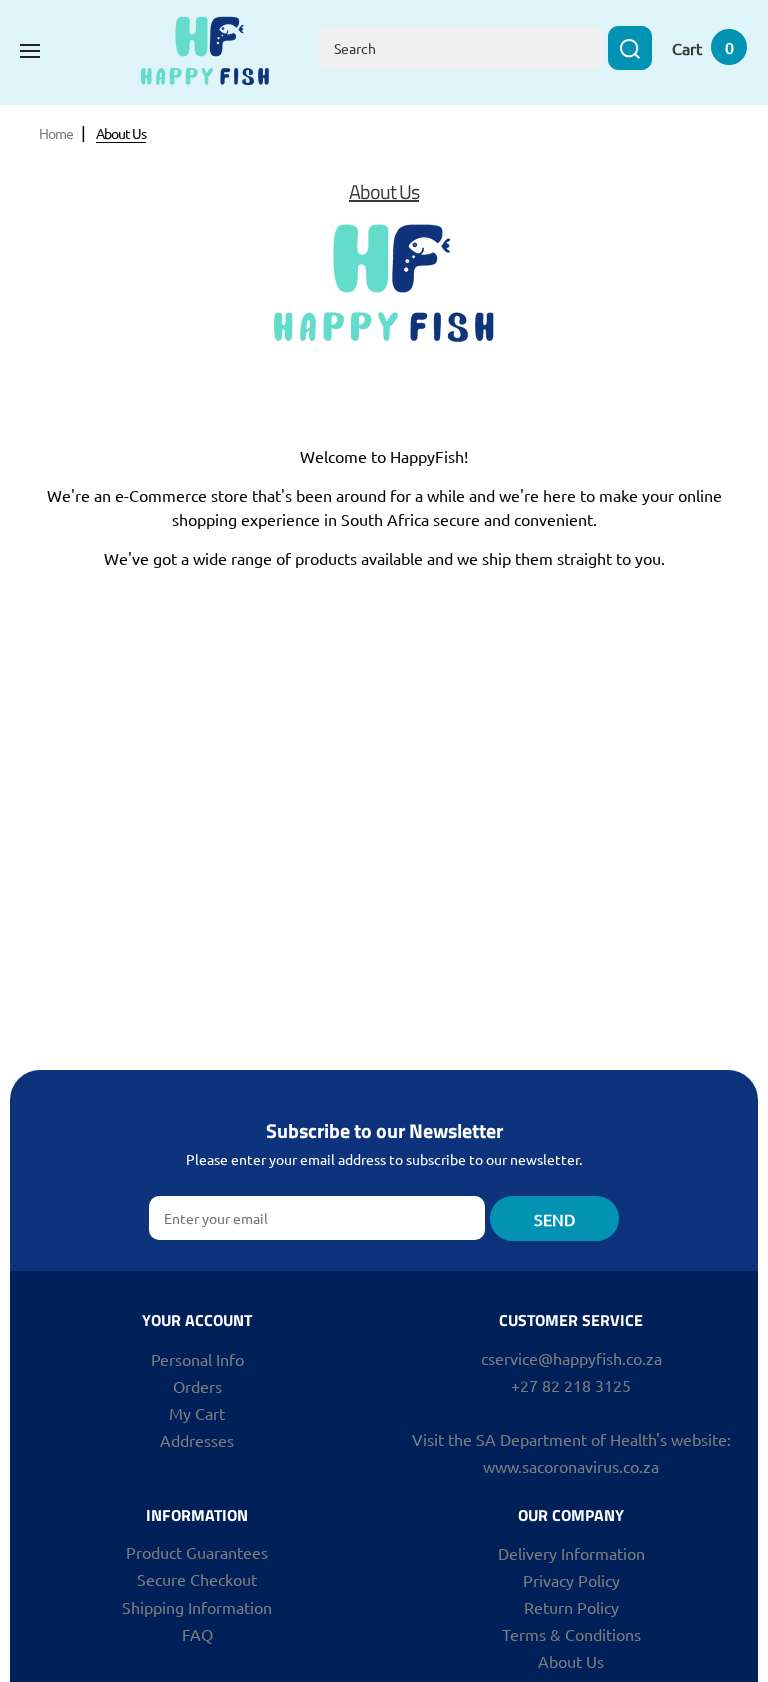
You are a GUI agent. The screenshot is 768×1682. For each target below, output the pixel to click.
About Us (571, 1661)
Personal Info (197, 1359)
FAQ (197, 1634)
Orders (197, 1386)
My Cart (197, 1413)
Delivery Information (571, 1553)
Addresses (197, 1440)
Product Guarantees (197, 1552)
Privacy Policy (571, 1580)
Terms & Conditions (571, 1634)
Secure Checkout (197, 1579)
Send (554, 1219)
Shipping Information (197, 1607)
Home (56, 133)
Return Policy (571, 1607)
